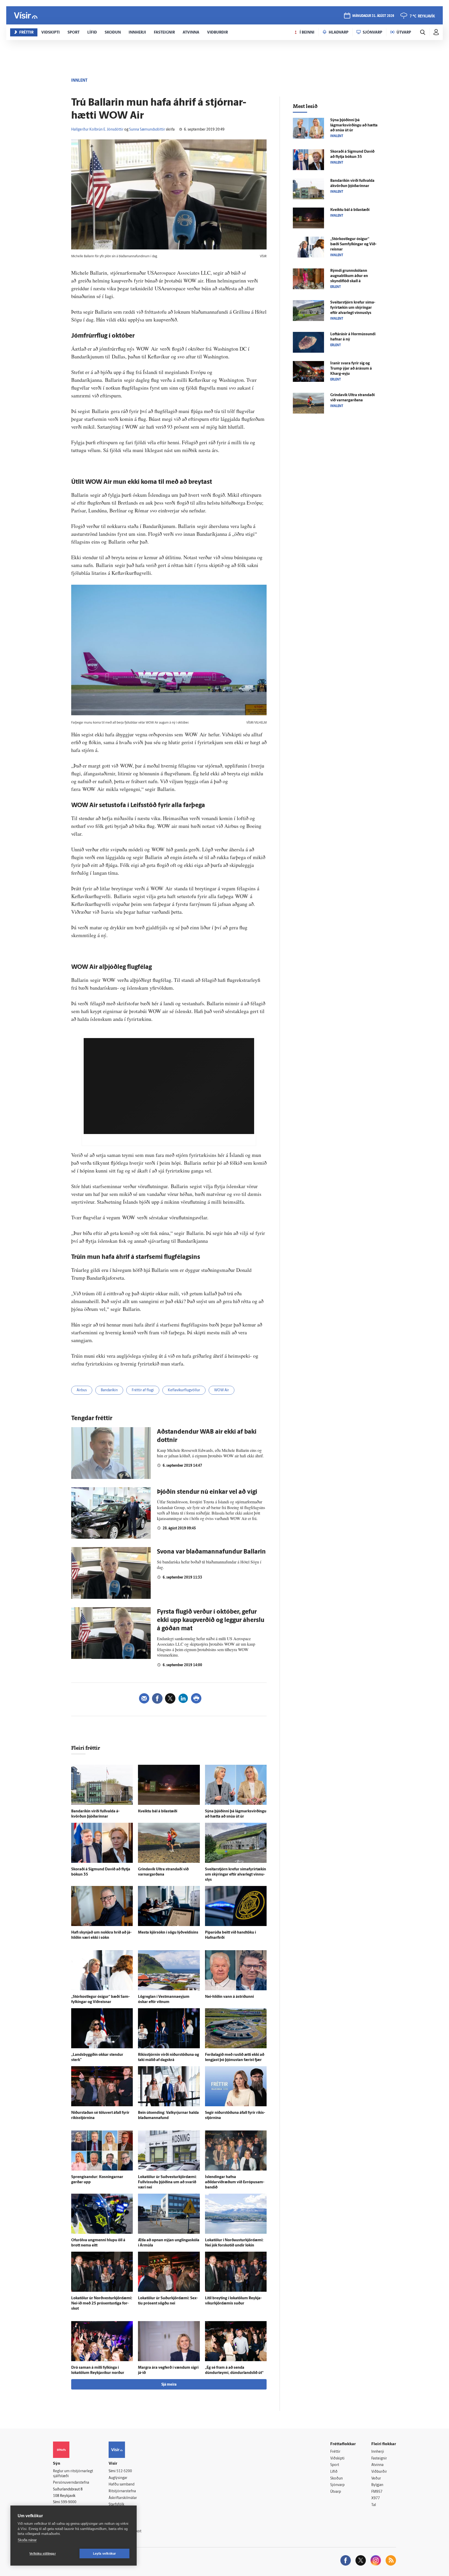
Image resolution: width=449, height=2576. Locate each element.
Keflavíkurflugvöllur (184, 1390)
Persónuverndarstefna (71, 2483)
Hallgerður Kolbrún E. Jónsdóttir (97, 130)
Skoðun (336, 2479)
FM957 (377, 2492)
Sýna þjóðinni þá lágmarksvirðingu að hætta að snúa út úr (354, 125)
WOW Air (222, 1390)
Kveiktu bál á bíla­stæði (158, 1811)
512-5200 (124, 2471)
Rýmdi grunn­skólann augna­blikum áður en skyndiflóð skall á (349, 276)
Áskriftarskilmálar (123, 2498)
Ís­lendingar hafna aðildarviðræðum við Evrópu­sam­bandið (235, 2182)
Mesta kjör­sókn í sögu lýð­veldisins (168, 1933)
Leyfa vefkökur (105, 2554)
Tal (374, 2505)
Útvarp (336, 2492)
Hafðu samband (121, 2485)
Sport (335, 2465)
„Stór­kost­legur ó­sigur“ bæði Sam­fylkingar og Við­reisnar (353, 244)
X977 (376, 2498)
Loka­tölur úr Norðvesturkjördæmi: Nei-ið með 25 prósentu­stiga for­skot (102, 2304)
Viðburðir (379, 2472)
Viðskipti (337, 2459)
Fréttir (335, 2452)
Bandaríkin (109, 1390)
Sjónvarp (337, 2485)
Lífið (334, 2472)
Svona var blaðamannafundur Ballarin (211, 1552)
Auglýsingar (118, 2478)
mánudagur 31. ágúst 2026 (373, 16)
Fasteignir (379, 2459)
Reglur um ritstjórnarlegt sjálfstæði (73, 2474)
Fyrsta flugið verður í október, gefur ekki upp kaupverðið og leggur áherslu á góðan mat (211, 1620)
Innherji (378, 2452)
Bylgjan (377, 2485)
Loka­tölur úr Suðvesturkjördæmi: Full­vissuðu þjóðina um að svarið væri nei (167, 2182)
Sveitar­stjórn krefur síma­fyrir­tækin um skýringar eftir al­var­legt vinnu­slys (236, 1875)
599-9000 (69, 2502)
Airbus (82, 1390)
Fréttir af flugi (143, 1390)
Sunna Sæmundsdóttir (147, 130)
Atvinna (377, 2465)
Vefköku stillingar (43, 2554)
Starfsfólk (116, 2505)
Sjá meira (169, 2385)
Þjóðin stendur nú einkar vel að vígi (207, 1492)
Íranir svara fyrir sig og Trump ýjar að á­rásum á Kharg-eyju (351, 369)
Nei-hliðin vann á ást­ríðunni (229, 1997)
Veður (376, 2479)
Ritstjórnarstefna (122, 2491)
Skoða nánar (27, 2540)
